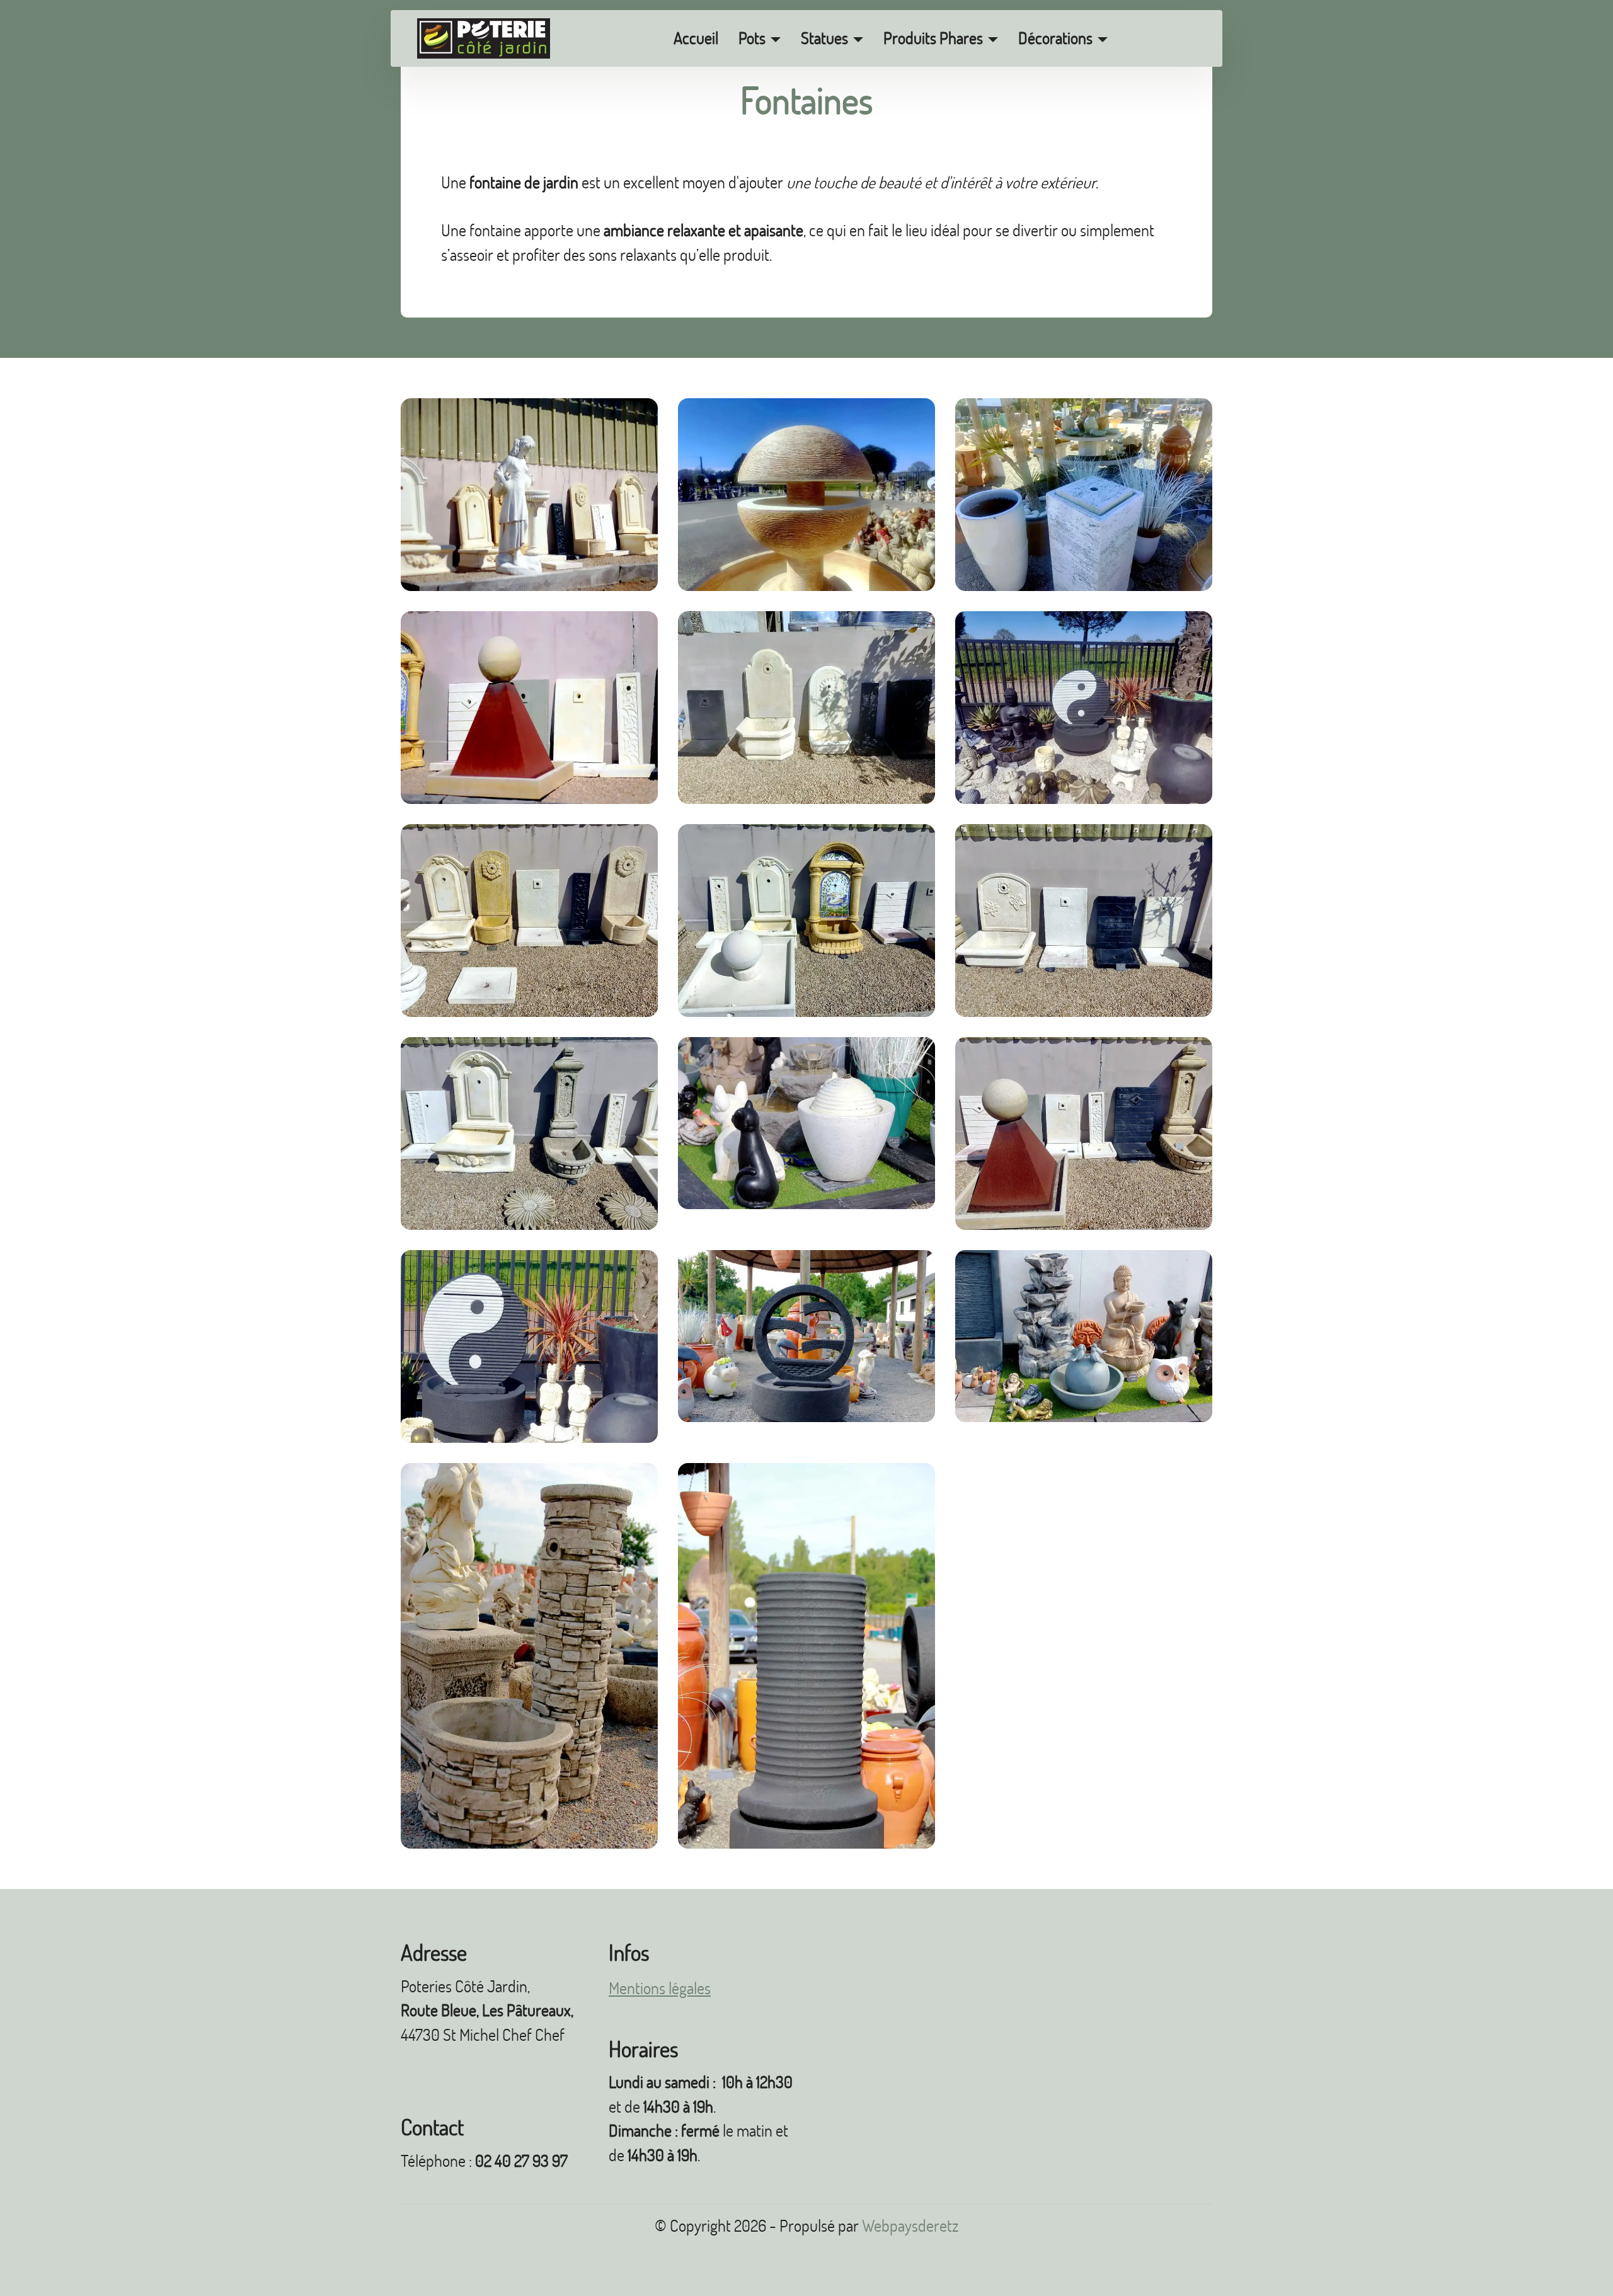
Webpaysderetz (910, 2226)
